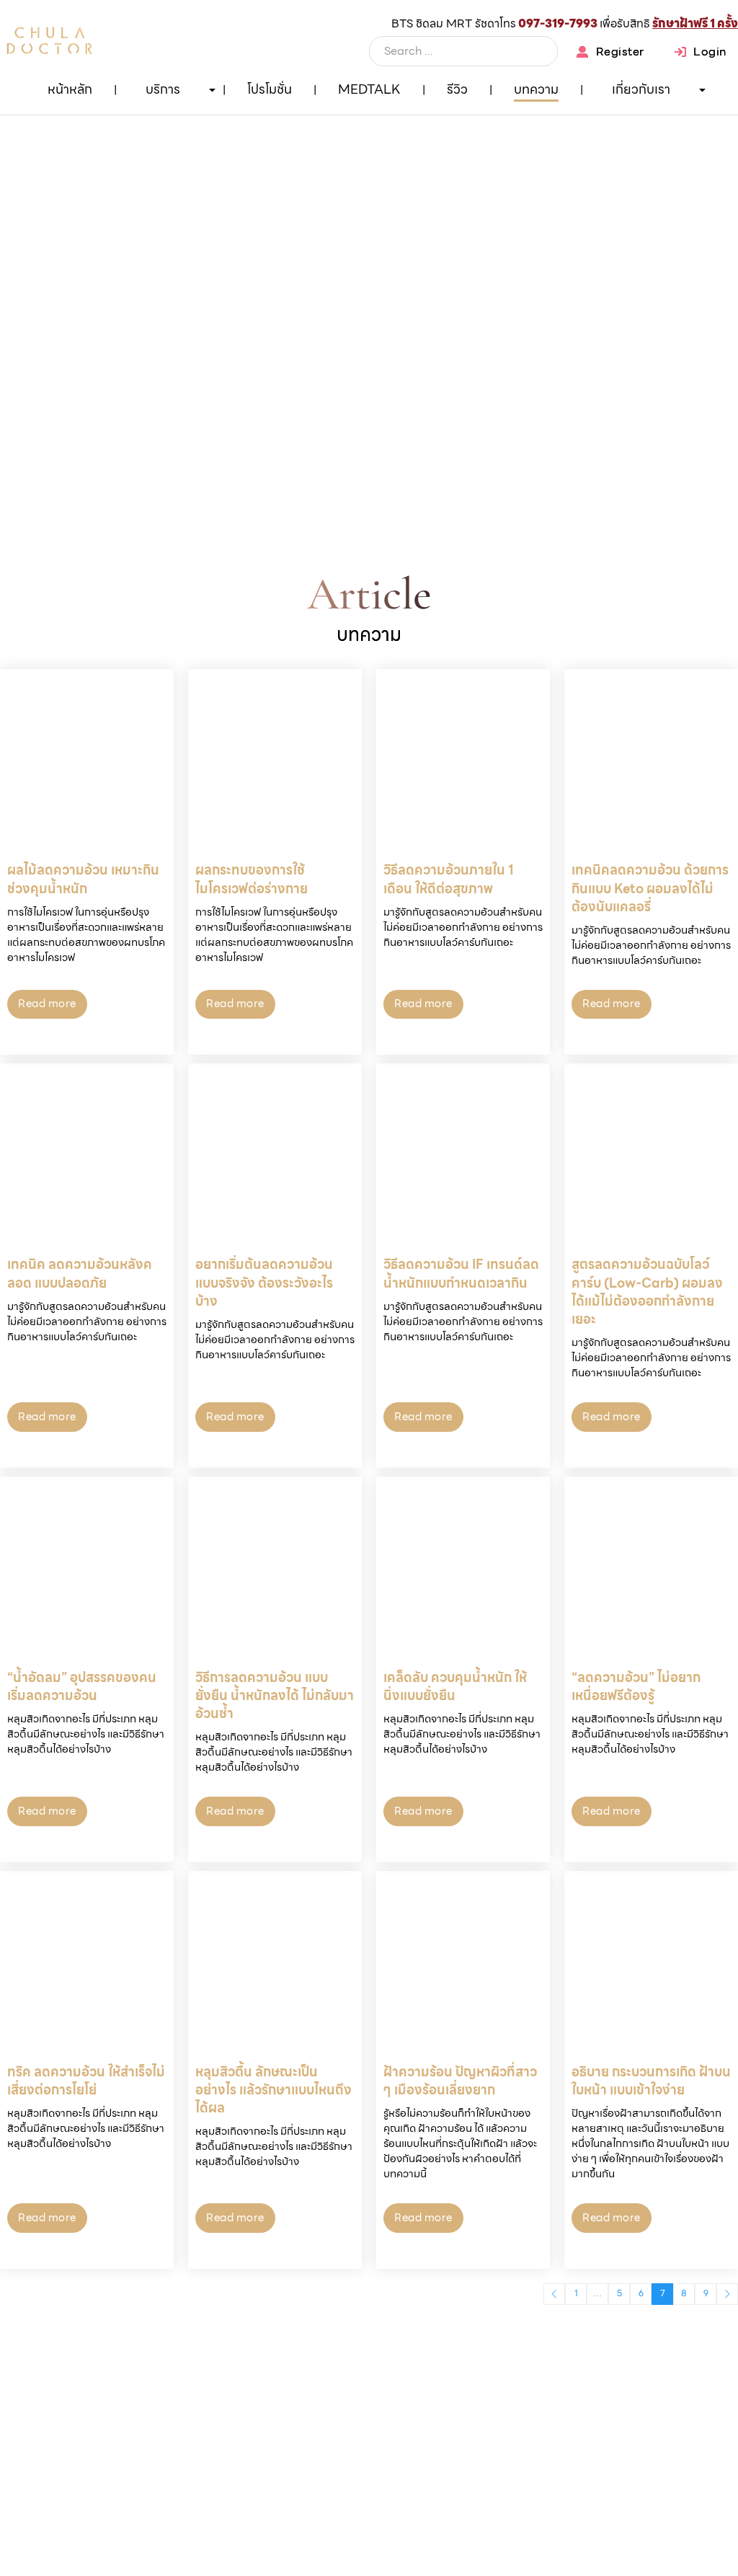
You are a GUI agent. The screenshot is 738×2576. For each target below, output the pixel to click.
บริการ (163, 89)
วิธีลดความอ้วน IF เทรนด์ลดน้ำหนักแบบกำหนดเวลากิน (461, 1273)
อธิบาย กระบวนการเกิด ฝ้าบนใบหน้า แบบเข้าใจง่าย (651, 2081)
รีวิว (457, 89)
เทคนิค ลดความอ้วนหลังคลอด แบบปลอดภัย (80, 1273)
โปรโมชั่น (270, 89)
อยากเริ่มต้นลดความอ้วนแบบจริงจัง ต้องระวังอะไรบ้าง (264, 1282)
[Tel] (698, 177)
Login (710, 52)
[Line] (698, 126)
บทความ (536, 89)
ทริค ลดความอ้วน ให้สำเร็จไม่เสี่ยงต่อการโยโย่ (86, 2081)
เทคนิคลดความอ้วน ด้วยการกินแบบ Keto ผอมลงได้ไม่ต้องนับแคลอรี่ (650, 888)
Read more (47, 1004)
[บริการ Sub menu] (212, 90)
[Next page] (727, 2294)
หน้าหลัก (70, 89)
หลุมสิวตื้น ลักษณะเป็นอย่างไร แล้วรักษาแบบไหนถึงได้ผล (274, 2090)
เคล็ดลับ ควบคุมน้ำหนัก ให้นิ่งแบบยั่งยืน (455, 1686)
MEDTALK (369, 89)
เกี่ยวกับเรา (641, 89)
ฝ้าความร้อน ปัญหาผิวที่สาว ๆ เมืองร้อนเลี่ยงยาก (460, 2081)
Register (620, 52)
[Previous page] (554, 2294)
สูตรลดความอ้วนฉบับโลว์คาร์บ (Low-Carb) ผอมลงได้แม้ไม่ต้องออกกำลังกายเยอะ (647, 1292)
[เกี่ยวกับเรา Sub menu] (702, 90)
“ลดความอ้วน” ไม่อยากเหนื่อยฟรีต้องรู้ (636, 1686)
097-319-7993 (558, 23)
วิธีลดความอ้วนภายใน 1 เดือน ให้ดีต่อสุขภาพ (449, 879)
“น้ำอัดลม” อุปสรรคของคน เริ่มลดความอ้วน (82, 1686)
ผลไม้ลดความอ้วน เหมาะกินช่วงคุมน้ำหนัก (83, 879)
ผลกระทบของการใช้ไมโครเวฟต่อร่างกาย (252, 879)
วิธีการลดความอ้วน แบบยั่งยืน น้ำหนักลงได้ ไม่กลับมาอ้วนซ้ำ (275, 1695)
